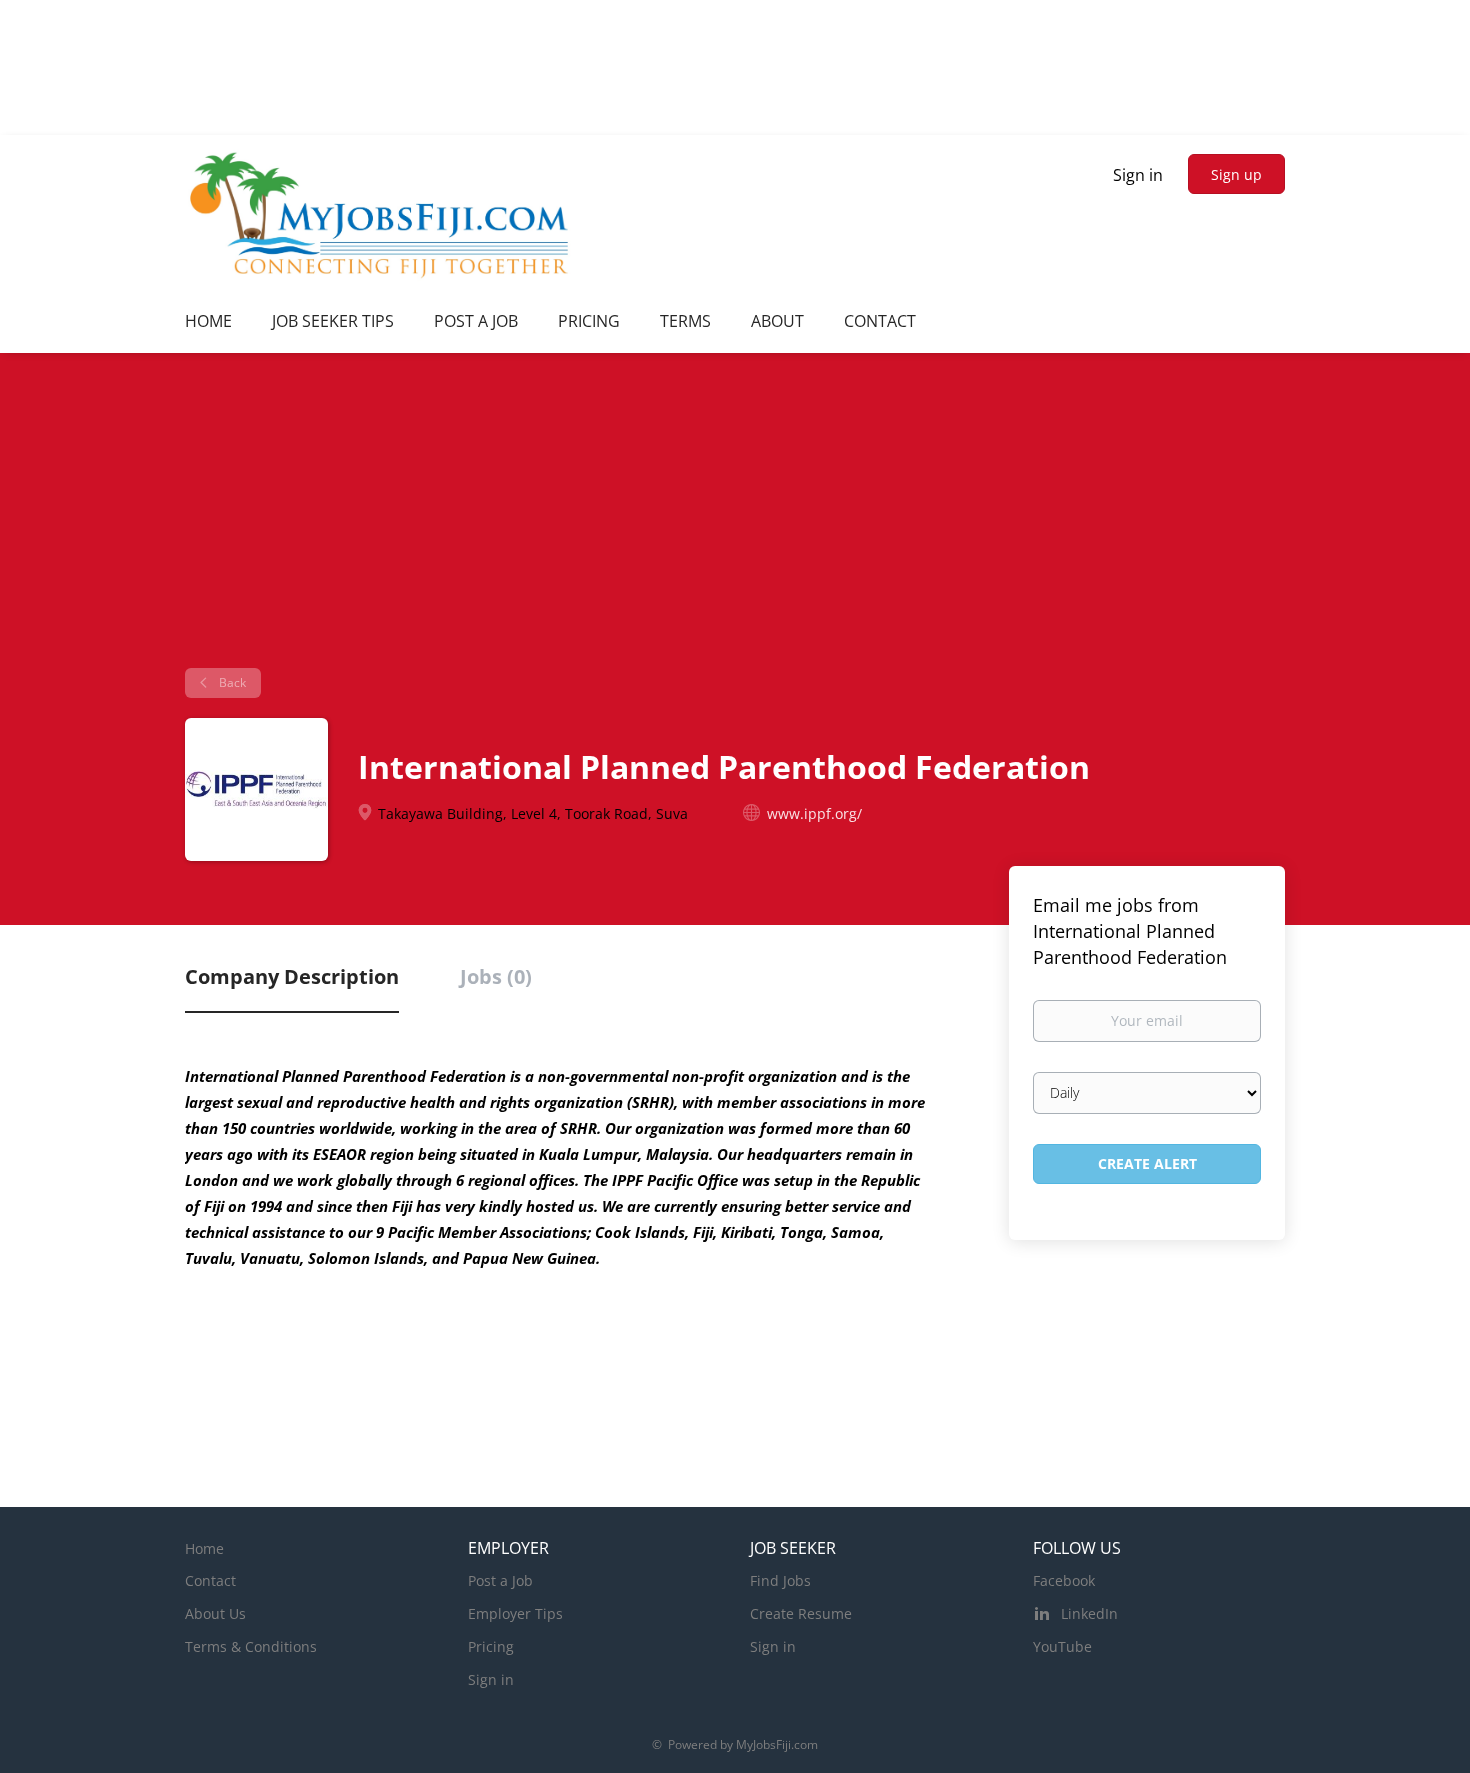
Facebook (1064, 1580)
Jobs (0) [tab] (496, 976)
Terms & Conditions (251, 1646)
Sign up (1236, 174)
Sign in (1138, 175)
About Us (215, 1613)
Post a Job (500, 1580)
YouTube (1062, 1646)
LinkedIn (1089, 1613)
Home (204, 1548)
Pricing (491, 1646)
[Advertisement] (735, 518)
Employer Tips (515, 1613)
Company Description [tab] (292, 976)
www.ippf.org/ (814, 813)
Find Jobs (780, 1580)
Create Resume (801, 1613)
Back (231, 682)
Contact (210, 1580)
